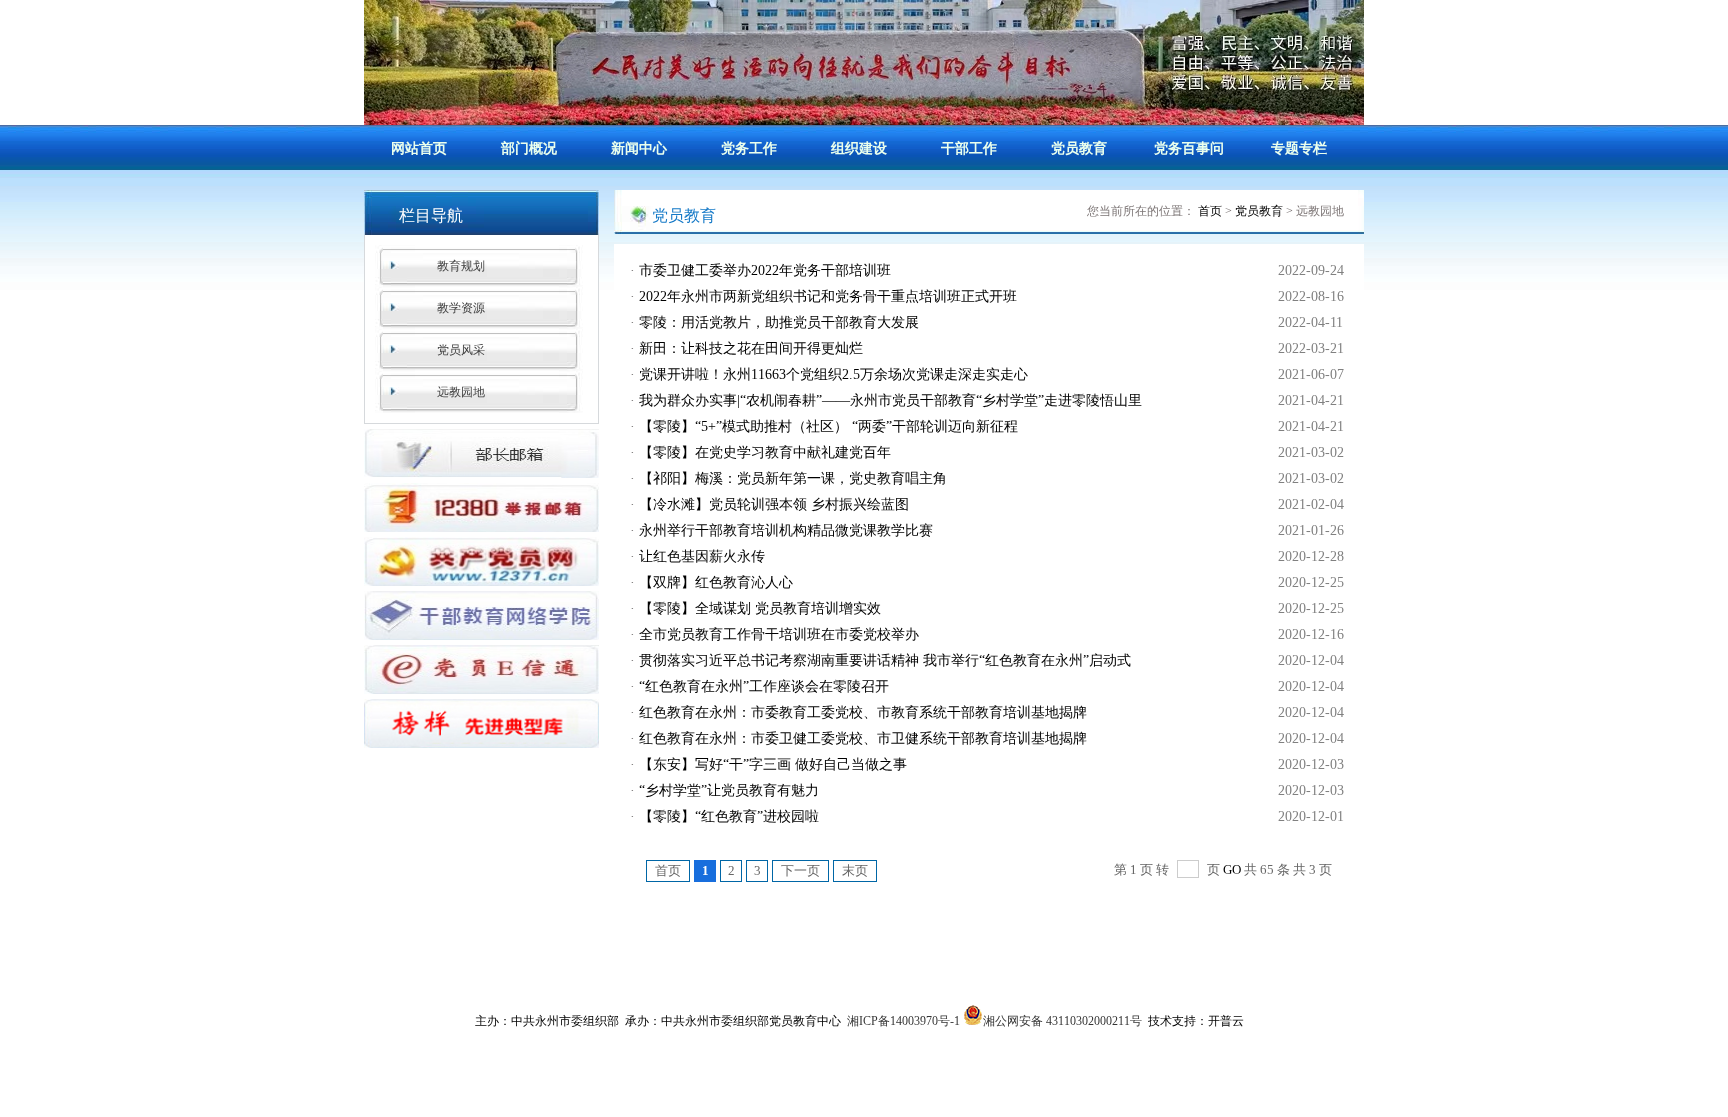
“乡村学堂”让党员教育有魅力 (729, 790)
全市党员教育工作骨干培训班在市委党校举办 (779, 634)
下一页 (800, 870)
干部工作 (969, 148)
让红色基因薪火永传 (702, 556)
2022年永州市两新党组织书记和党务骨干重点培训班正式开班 (828, 296)
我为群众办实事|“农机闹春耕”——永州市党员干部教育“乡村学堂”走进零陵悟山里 (890, 400)
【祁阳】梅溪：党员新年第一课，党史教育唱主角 (793, 478)
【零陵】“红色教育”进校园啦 (729, 816)
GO (1232, 869)
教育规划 (461, 266)
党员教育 (1079, 148)
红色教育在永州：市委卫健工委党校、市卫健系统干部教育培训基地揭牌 (863, 738)
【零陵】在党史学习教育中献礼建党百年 (765, 452)
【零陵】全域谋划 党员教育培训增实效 (760, 608)
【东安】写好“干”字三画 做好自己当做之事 (773, 764)
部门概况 (529, 148)
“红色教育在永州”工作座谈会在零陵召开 (764, 686)
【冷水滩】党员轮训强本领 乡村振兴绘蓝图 (774, 504)
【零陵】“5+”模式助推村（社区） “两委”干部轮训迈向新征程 (828, 426)
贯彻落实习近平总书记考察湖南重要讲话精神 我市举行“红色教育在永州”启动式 (885, 660)
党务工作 (749, 148)
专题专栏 (1299, 148)
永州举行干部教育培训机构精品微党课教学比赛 (786, 530)
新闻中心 (639, 148)
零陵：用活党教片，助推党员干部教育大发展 (779, 322)
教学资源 (461, 308)
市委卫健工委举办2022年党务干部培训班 (765, 270)
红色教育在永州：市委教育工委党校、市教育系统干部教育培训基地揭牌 (863, 712)
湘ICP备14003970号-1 (903, 1021)
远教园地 (461, 392)
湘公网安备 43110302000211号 (1062, 1021)
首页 (1210, 211)
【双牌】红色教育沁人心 (716, 582)
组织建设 (859, 148)
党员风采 (461, 350)
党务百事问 (1189, 148)
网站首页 (419, 148)
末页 (855, 870)
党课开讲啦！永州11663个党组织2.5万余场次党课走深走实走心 (833, 374)
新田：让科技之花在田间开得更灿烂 (751, 348)
